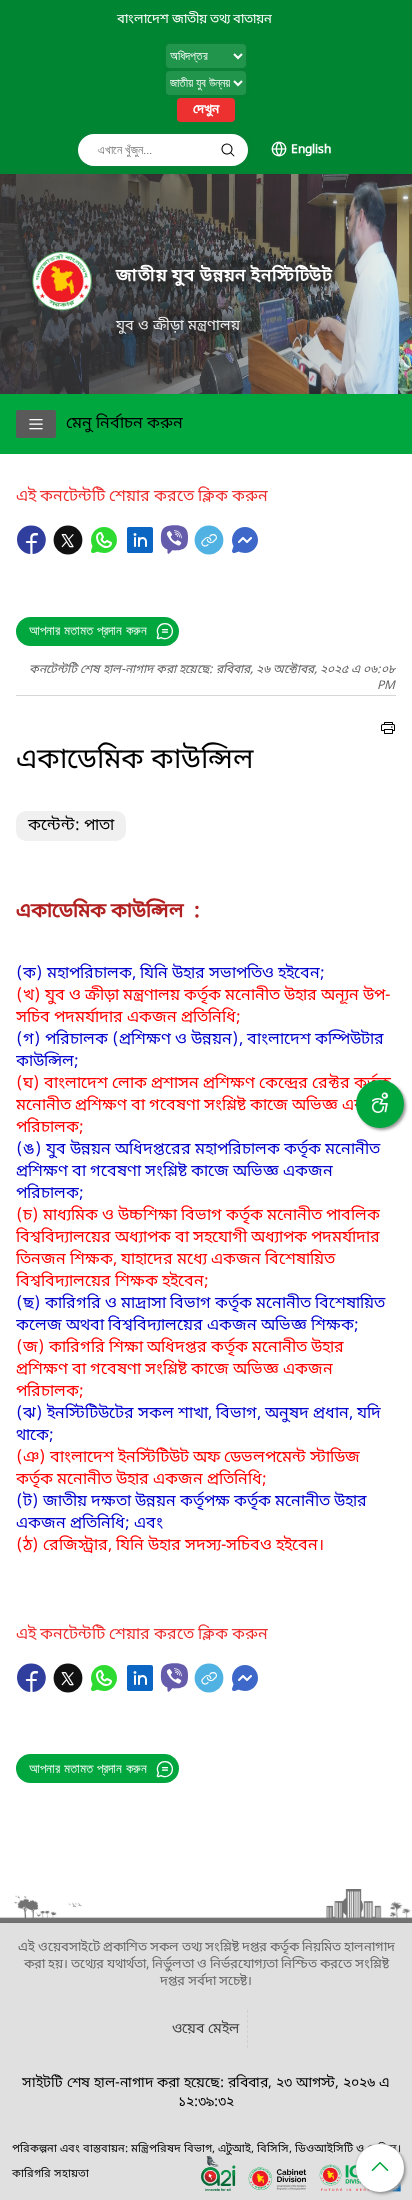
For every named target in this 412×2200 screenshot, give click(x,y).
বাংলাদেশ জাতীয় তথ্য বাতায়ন (194, 19)
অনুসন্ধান (228, 150)
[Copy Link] (211, 550)
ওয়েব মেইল (205, 2029)
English (311, 150)
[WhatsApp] (106, 550)
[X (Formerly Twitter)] (70, 550)
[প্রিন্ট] (388, 731)
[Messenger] (245, 550)
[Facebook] (34, 550)
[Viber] (174, 539)
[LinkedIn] (142, 550)
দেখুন (206, 110)
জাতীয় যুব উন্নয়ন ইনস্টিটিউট (224, 276)
